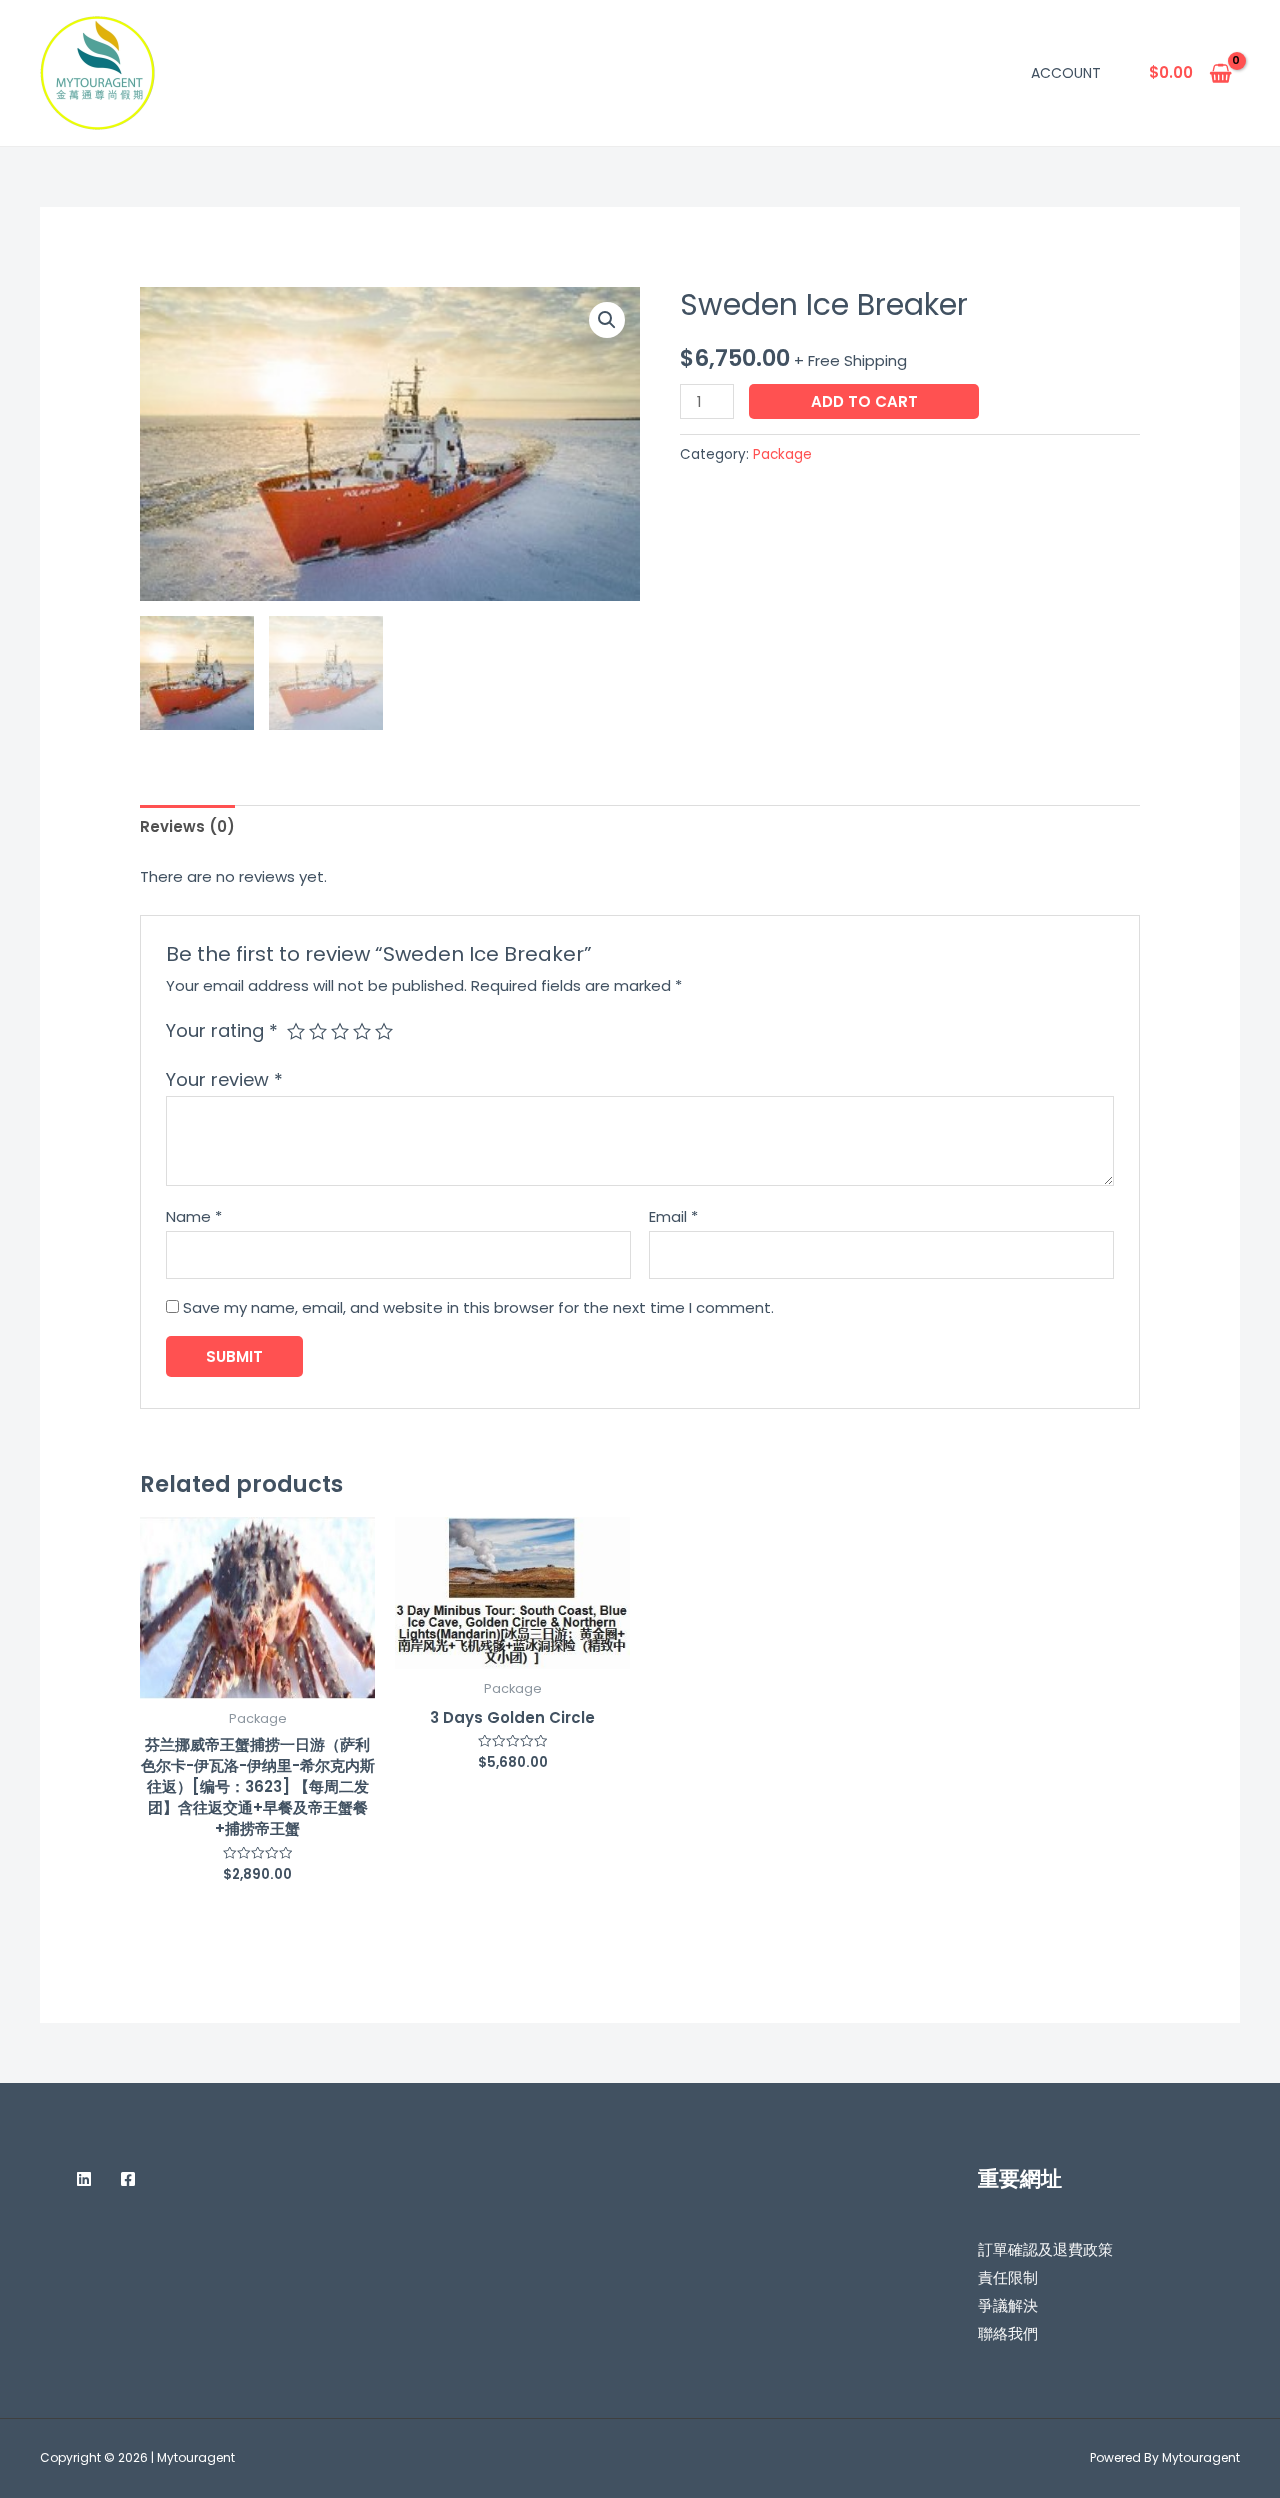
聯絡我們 (1008, 2333)
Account (1066, 73)
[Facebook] (128, 2179)
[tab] (187, 826)
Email (673, 1216)
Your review (224, 1079)
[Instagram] (48, 2179)
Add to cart (864, 401)
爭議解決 (1008, 2305)
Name (194, 1216)
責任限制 (1008, 2277)
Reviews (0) (187, 826)
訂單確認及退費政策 (1045, 2249)
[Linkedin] (84, 2179)
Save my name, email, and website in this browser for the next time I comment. (478, 1307)
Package (782, 454)
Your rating (222, 1030)
